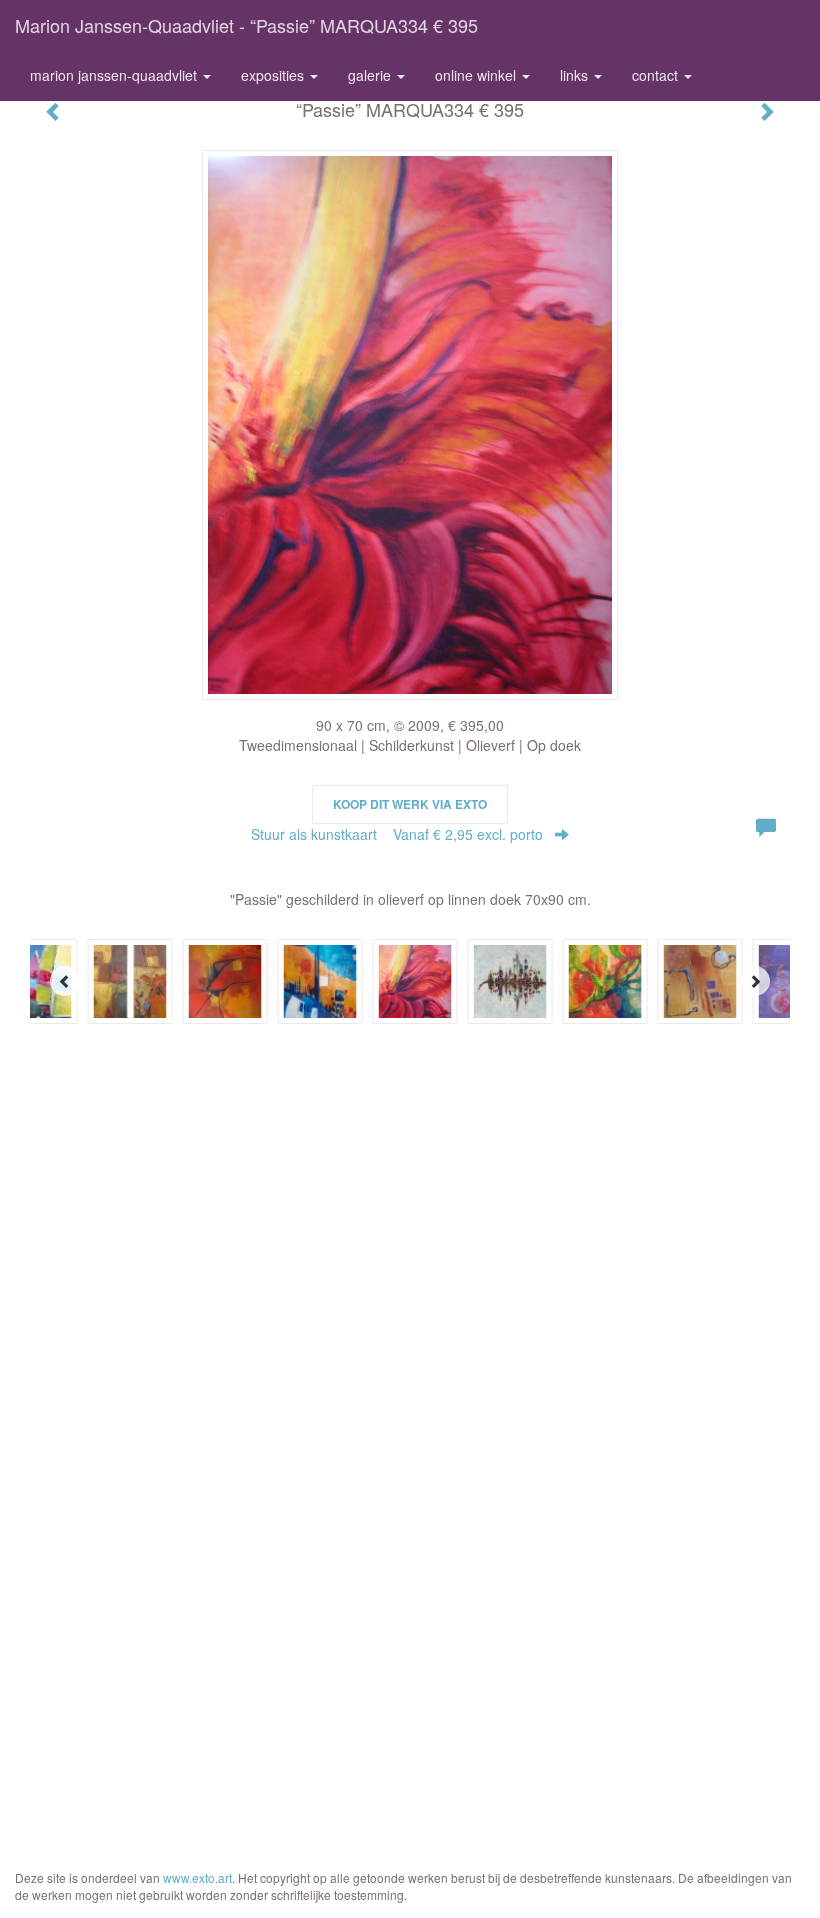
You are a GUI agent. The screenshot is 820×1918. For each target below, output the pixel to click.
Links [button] (576, 75)
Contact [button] (657, 75)
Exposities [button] (274, 75)
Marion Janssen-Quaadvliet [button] (115, 75)
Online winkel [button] (477, 75)
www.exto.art (197, 1877)
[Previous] (65, 981)
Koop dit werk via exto (410, 804)
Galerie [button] (371, 75)
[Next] (755, 981)
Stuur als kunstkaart (397, 834)
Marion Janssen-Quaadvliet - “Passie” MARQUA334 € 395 (246, 25)
